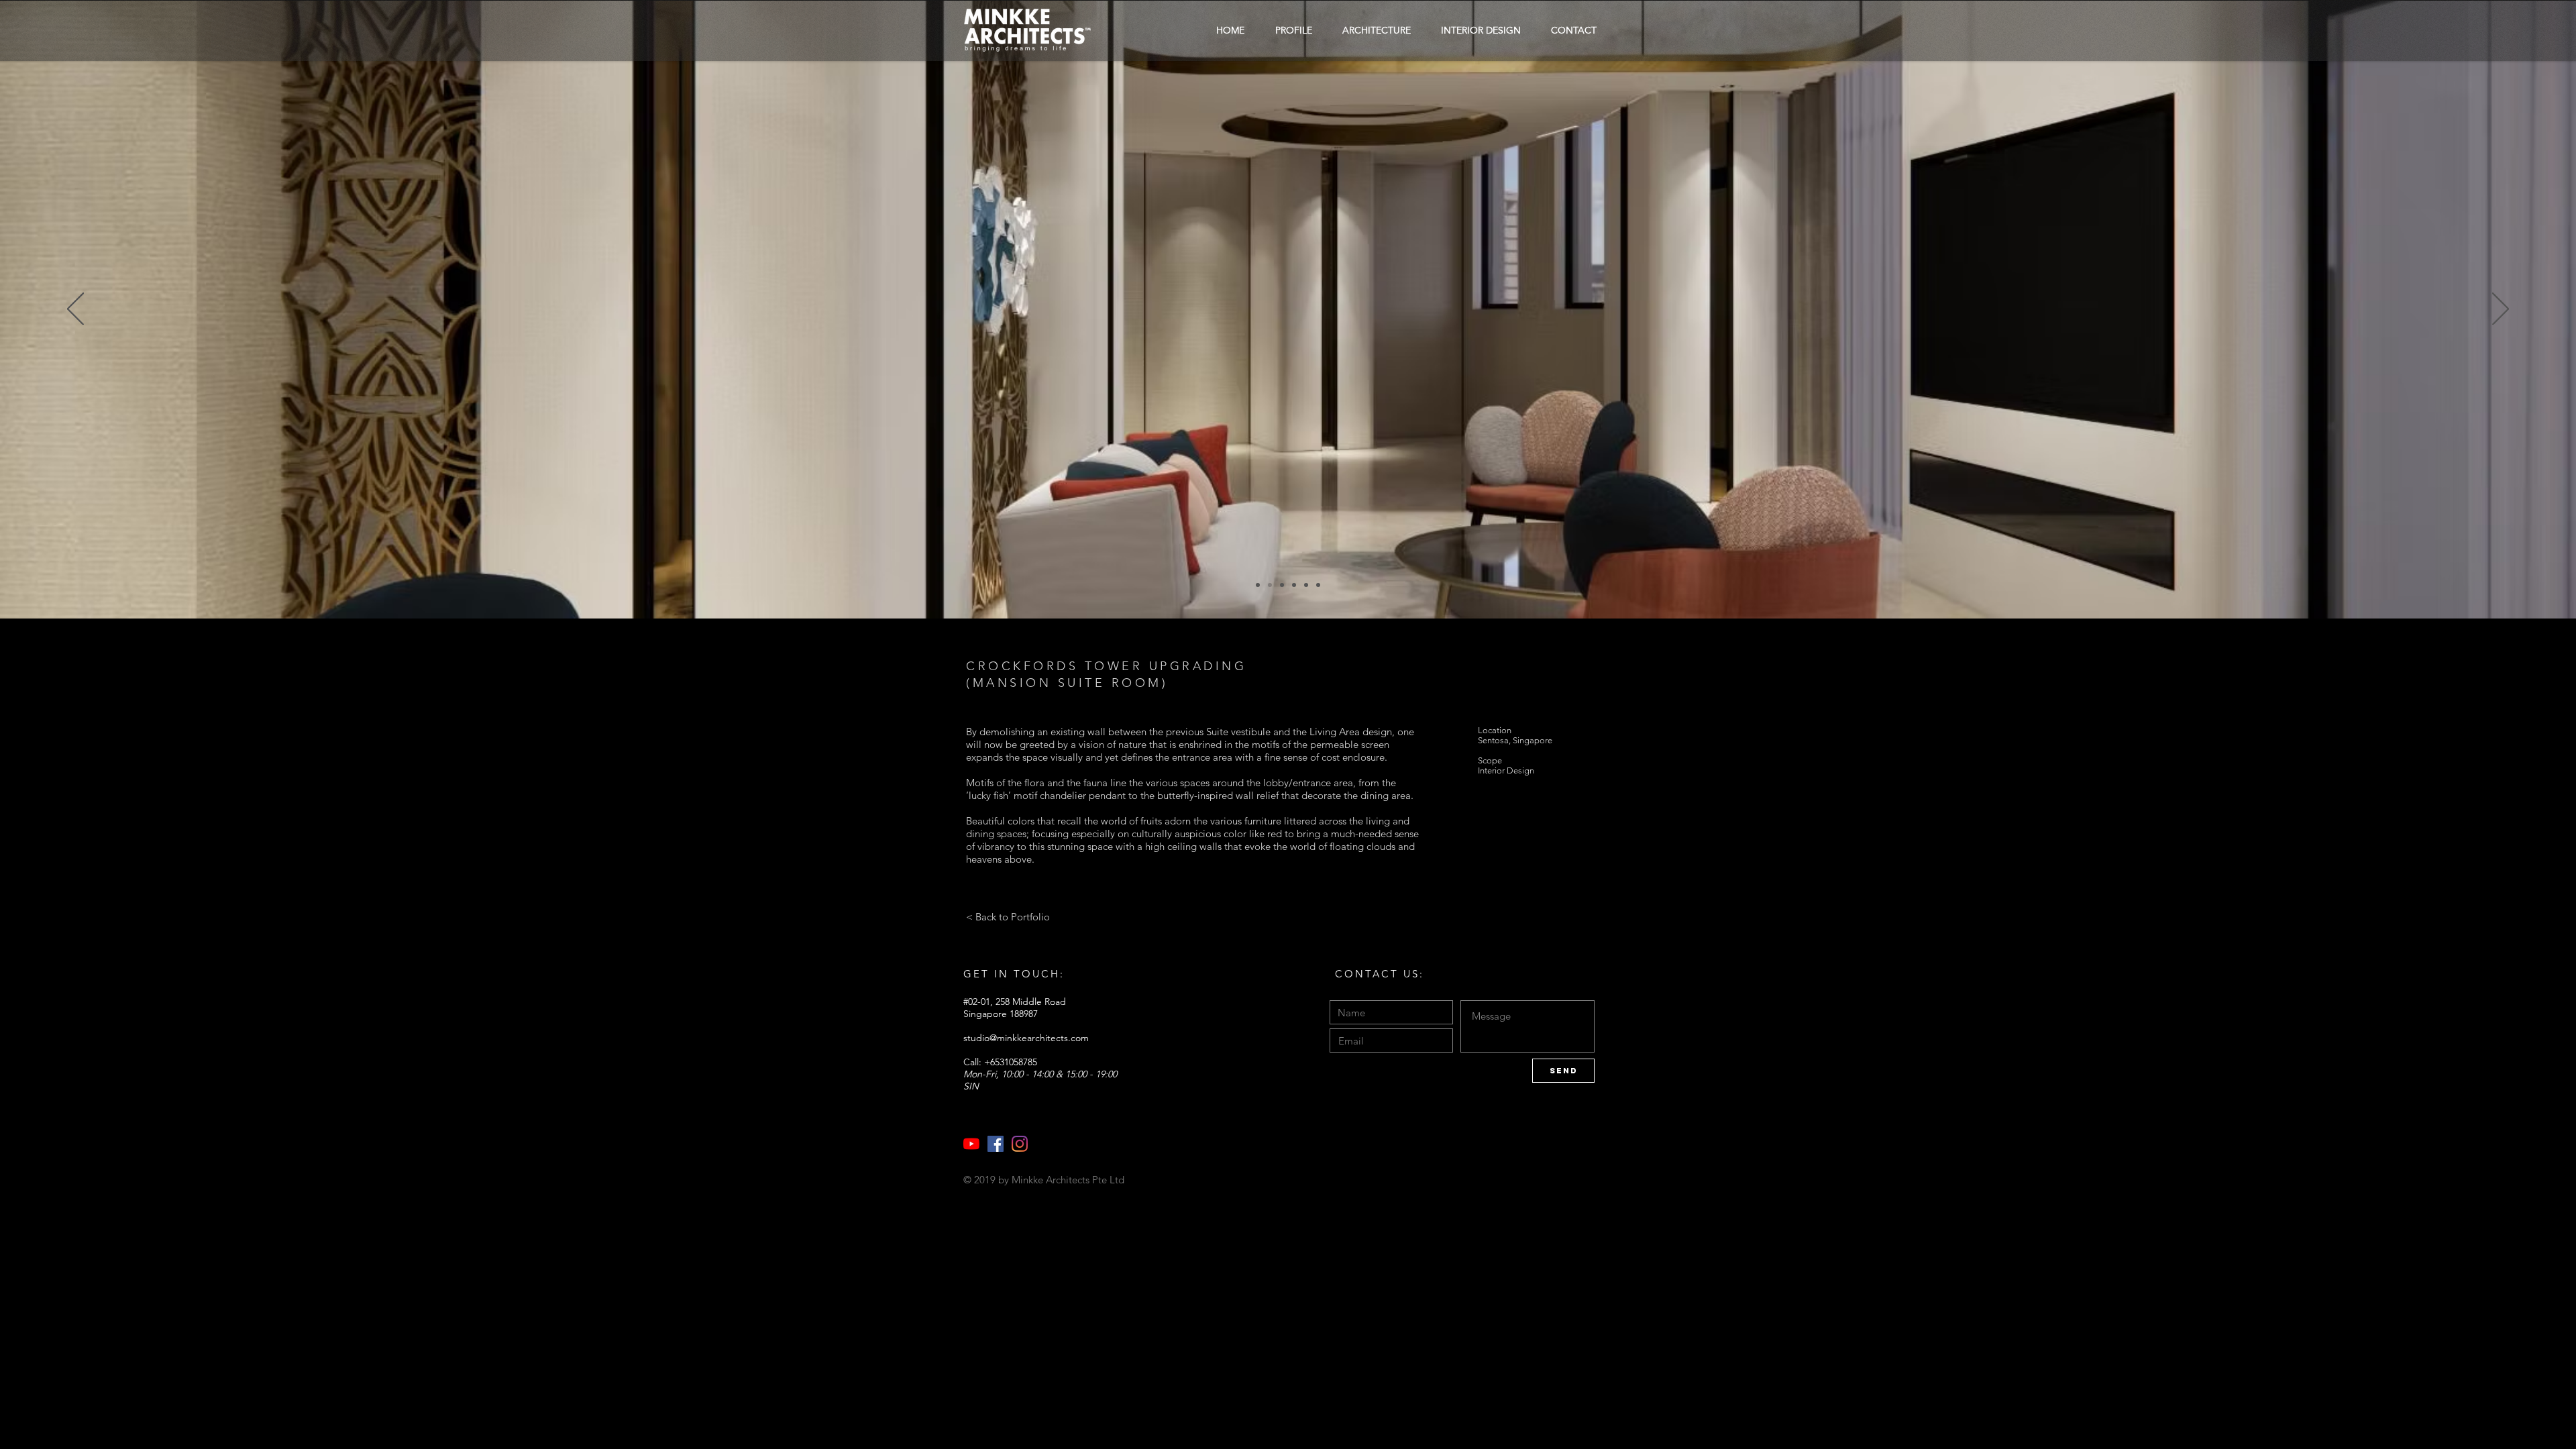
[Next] (2501, 310)
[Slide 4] (1270, 585)
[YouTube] (971, 1144)
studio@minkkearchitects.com (1026, 1038)
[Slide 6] (1294, 585)
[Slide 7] (1306, 585)
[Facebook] (996, 1144)
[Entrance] (1282, 585)
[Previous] (75, 310)
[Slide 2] (1258, 585)
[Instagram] (1020, 1144)
